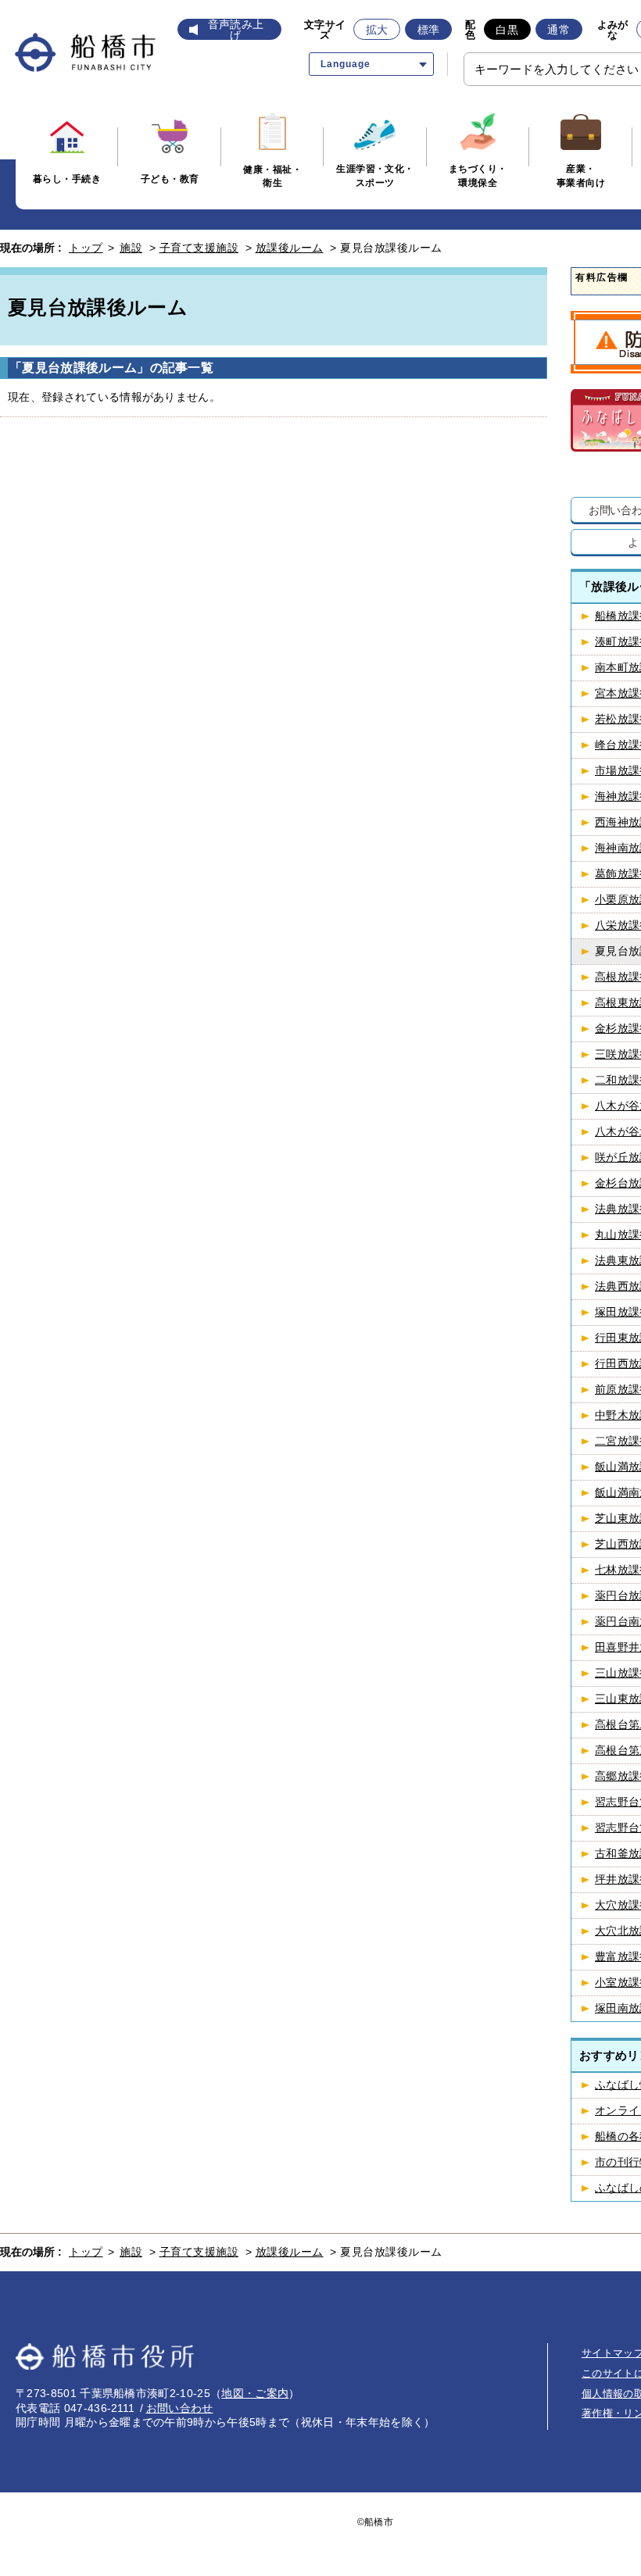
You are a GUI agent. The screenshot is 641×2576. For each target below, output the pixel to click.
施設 (131, 248)
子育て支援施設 (199, 248)
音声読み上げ (236, 30)
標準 (429, 30)
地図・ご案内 (255, 2393)
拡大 (377, 30)
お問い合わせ (180, 2408)
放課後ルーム (290, 248)
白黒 (507, 30)
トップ (86, 248)
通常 (559, 30)
